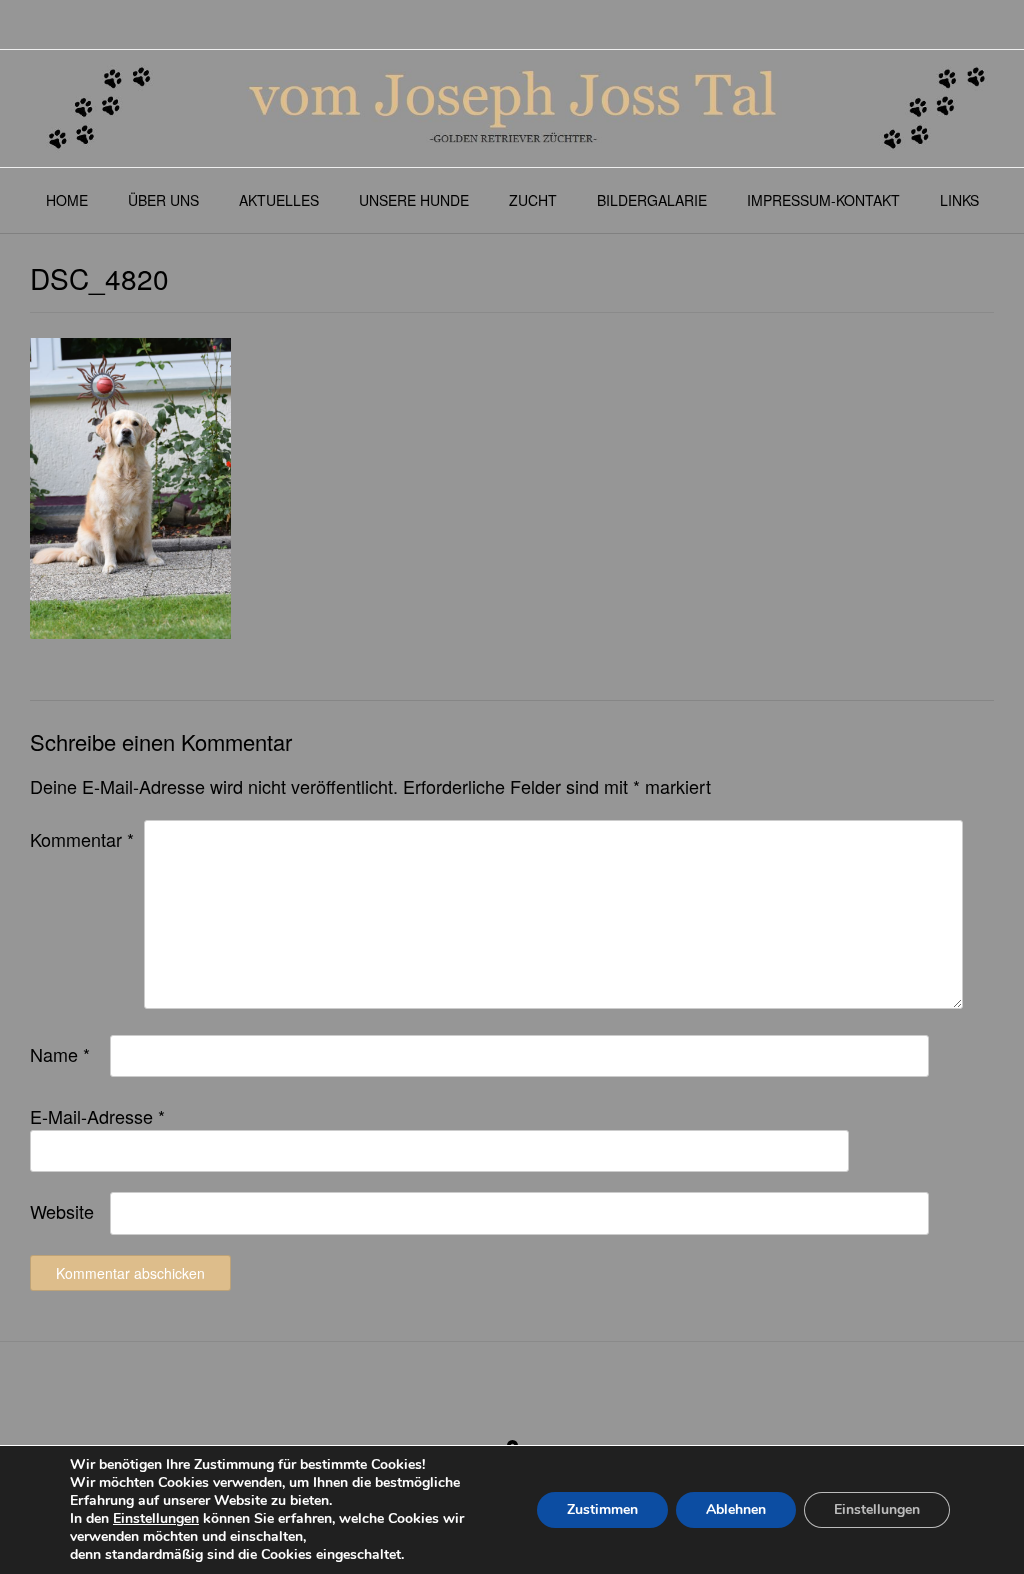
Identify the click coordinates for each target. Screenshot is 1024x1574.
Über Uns (163, 200)
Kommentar (82, 839)
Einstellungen (156, 1519)
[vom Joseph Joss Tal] (512, 108)
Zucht (533, 200)
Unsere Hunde (414, 200)
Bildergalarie (652, 200)
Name (60, 1054)
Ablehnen (736, 1509)
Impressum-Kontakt (823, 200)
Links (959, 200)
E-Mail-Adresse (97, 1116)
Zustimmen (602, 1509)
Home (67, 200)
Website (62, 1211)
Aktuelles (279, 200)
